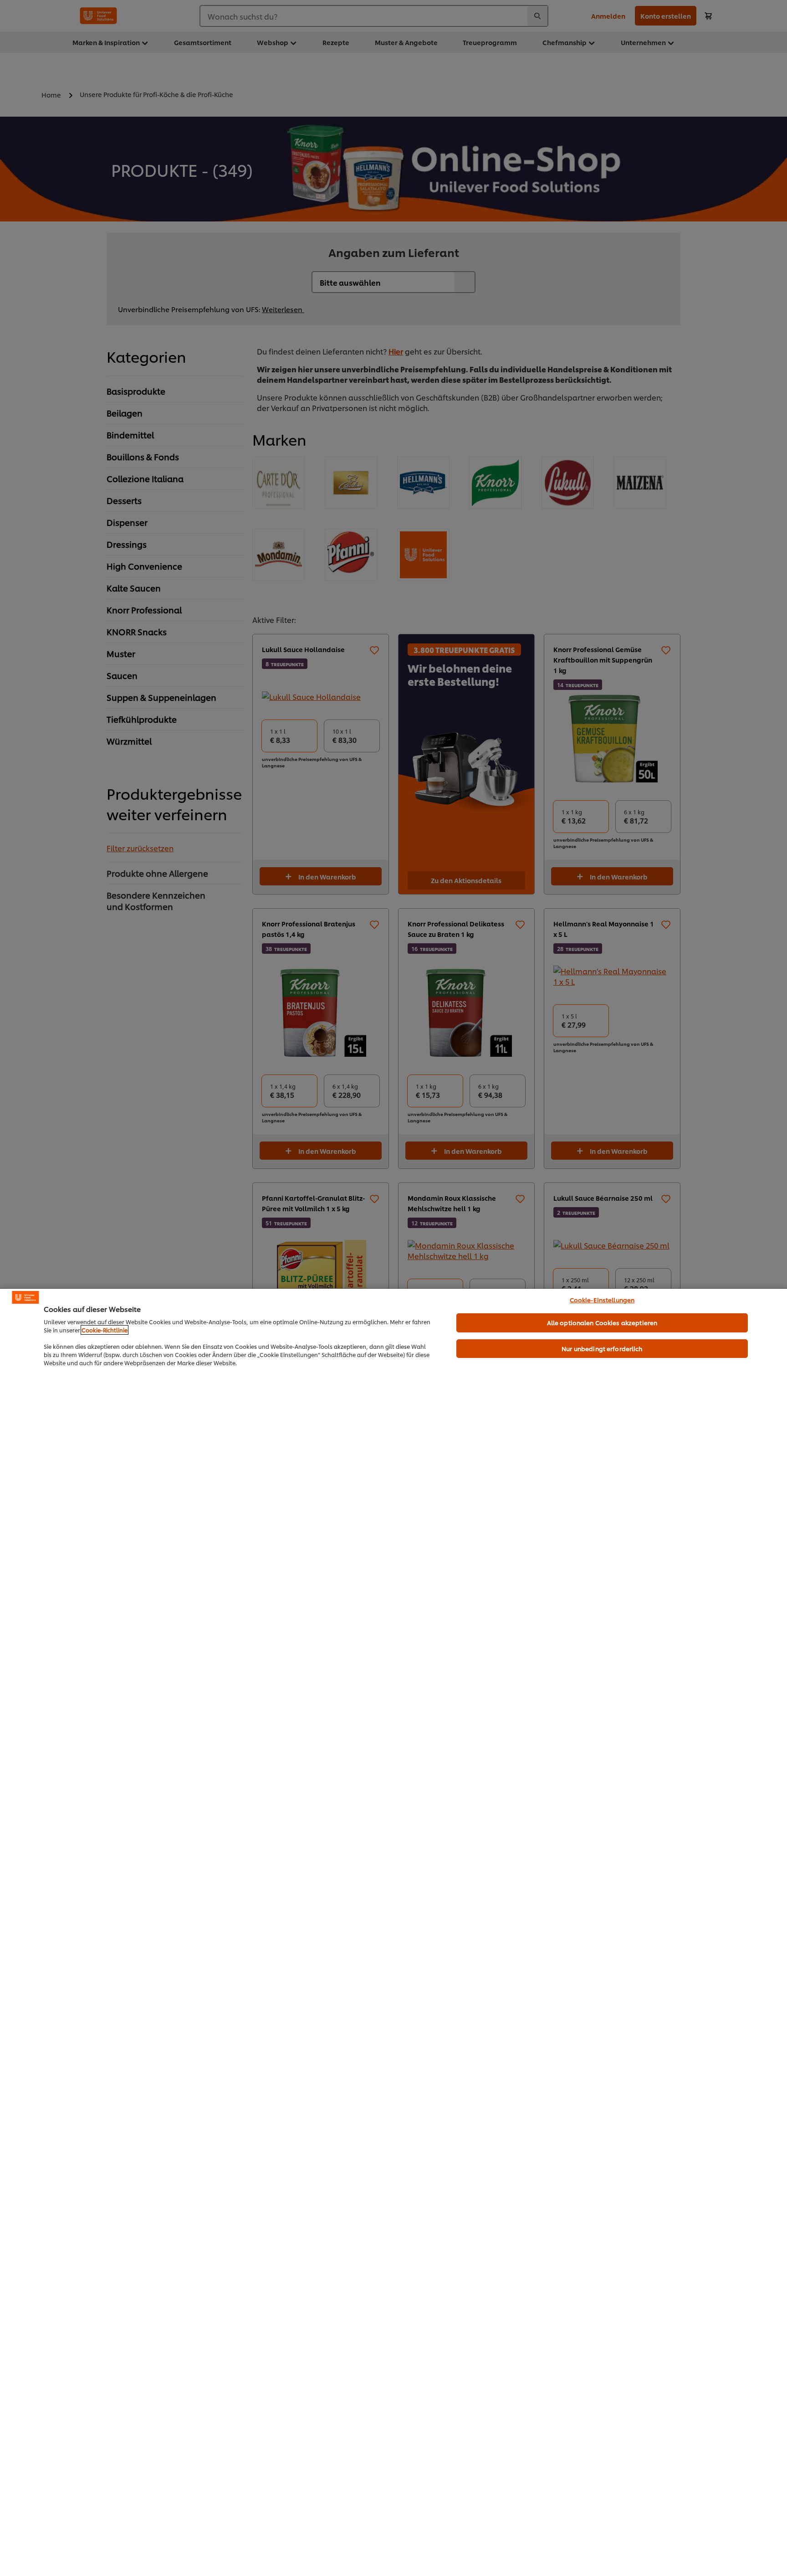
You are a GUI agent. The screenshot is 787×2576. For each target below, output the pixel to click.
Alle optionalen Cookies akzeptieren (602, 1322)
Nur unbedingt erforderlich (602, 1348)
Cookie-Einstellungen (602, 1300)
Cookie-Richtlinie (105, 1330)
